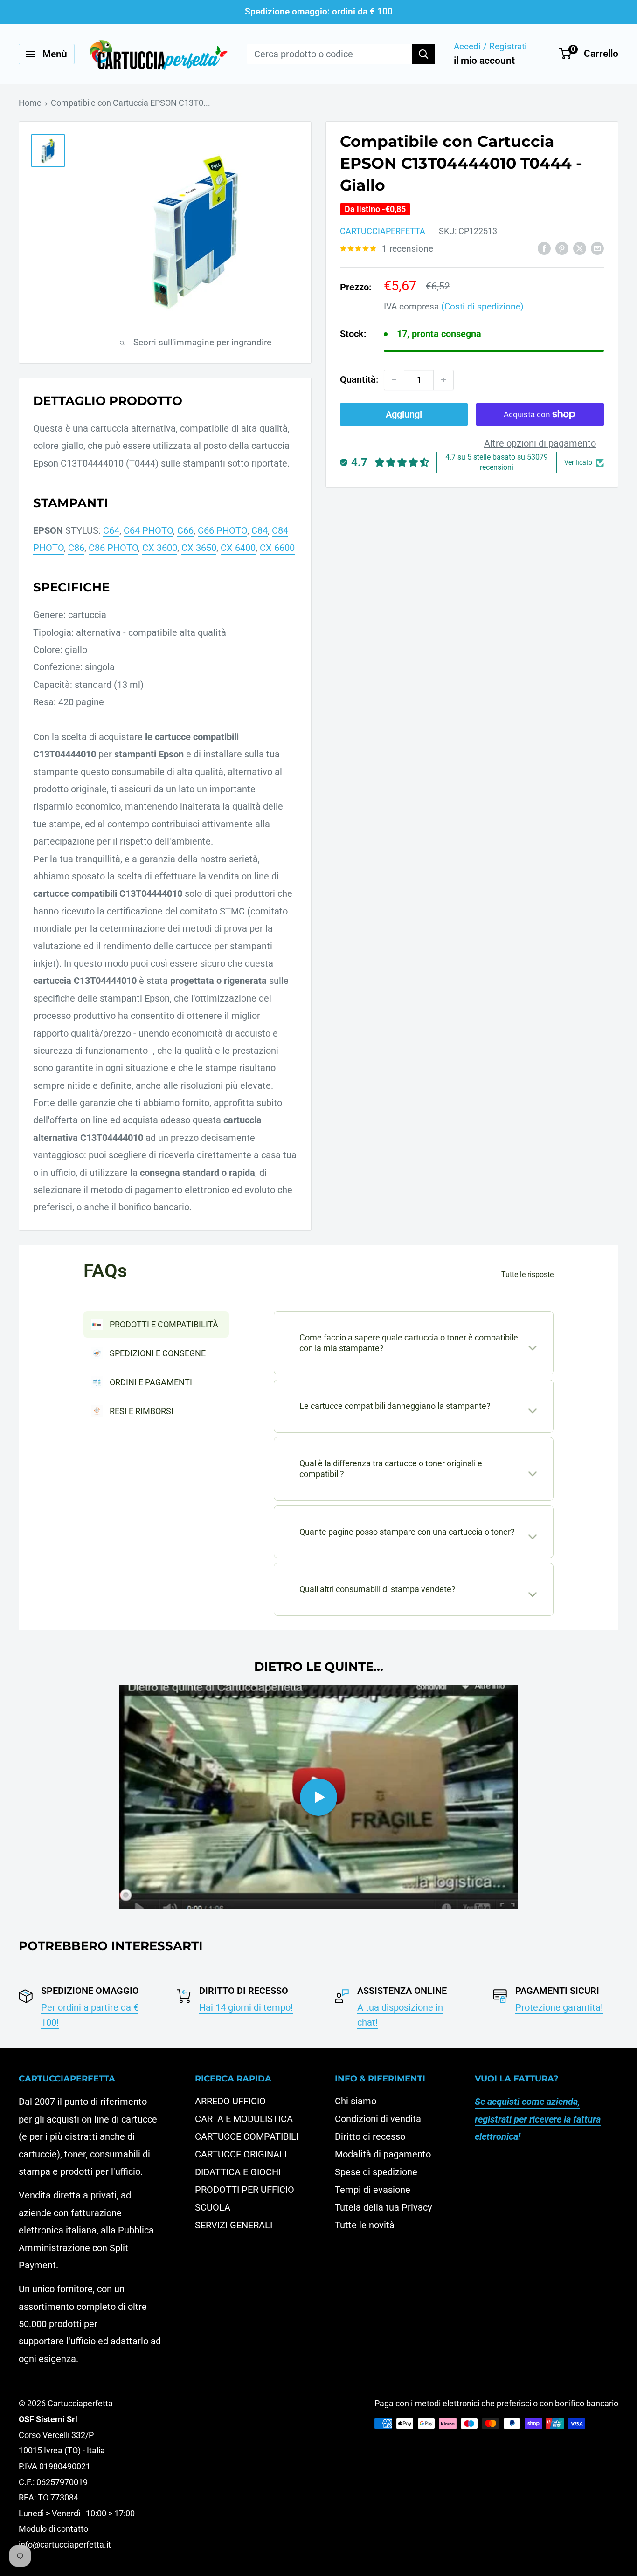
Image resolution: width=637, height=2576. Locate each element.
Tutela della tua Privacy (383, 2207)
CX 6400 (238, 548)
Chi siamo (356, 2101)
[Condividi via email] (597, 248)
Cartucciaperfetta (383, 231)
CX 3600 (160, 548)
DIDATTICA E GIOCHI (238, 2172)
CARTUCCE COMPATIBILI (247, 2136)
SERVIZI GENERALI (234, 2225)
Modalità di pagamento (383, 2154)
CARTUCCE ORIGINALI (241, 2154)
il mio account (484, 61)
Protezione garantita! (559, 2007)
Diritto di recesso (370, 2136)
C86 (76, 548)
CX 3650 (199, 548)
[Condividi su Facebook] (544, 248)
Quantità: (359, 379)
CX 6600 (277, 548)
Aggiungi (404, 414)
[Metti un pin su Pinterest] (562, 248)
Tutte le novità (365, 2225)
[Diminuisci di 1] (394, 380)
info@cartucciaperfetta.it (65, 2545)
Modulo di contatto (53, 2529)
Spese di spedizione (376, 2172)
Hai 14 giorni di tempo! (246, 2007)
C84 (260, 530)
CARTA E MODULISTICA (244, 2119)
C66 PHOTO (222, 530)
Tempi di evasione (373, 2190)
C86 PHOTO (113, 548)
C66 (185, 530)
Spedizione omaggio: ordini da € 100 (319, 11)
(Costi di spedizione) (482, 306)
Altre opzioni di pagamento (540, 443)
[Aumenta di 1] (443, 380)
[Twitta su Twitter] (580, 248)
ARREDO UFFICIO (230, 2101)
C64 (111, 530)
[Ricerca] (423, 54)
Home (30, 103)
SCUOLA (213, 2207)
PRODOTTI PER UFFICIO (245, 2190)
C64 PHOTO (148, 530)
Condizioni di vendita (378, 2119)
